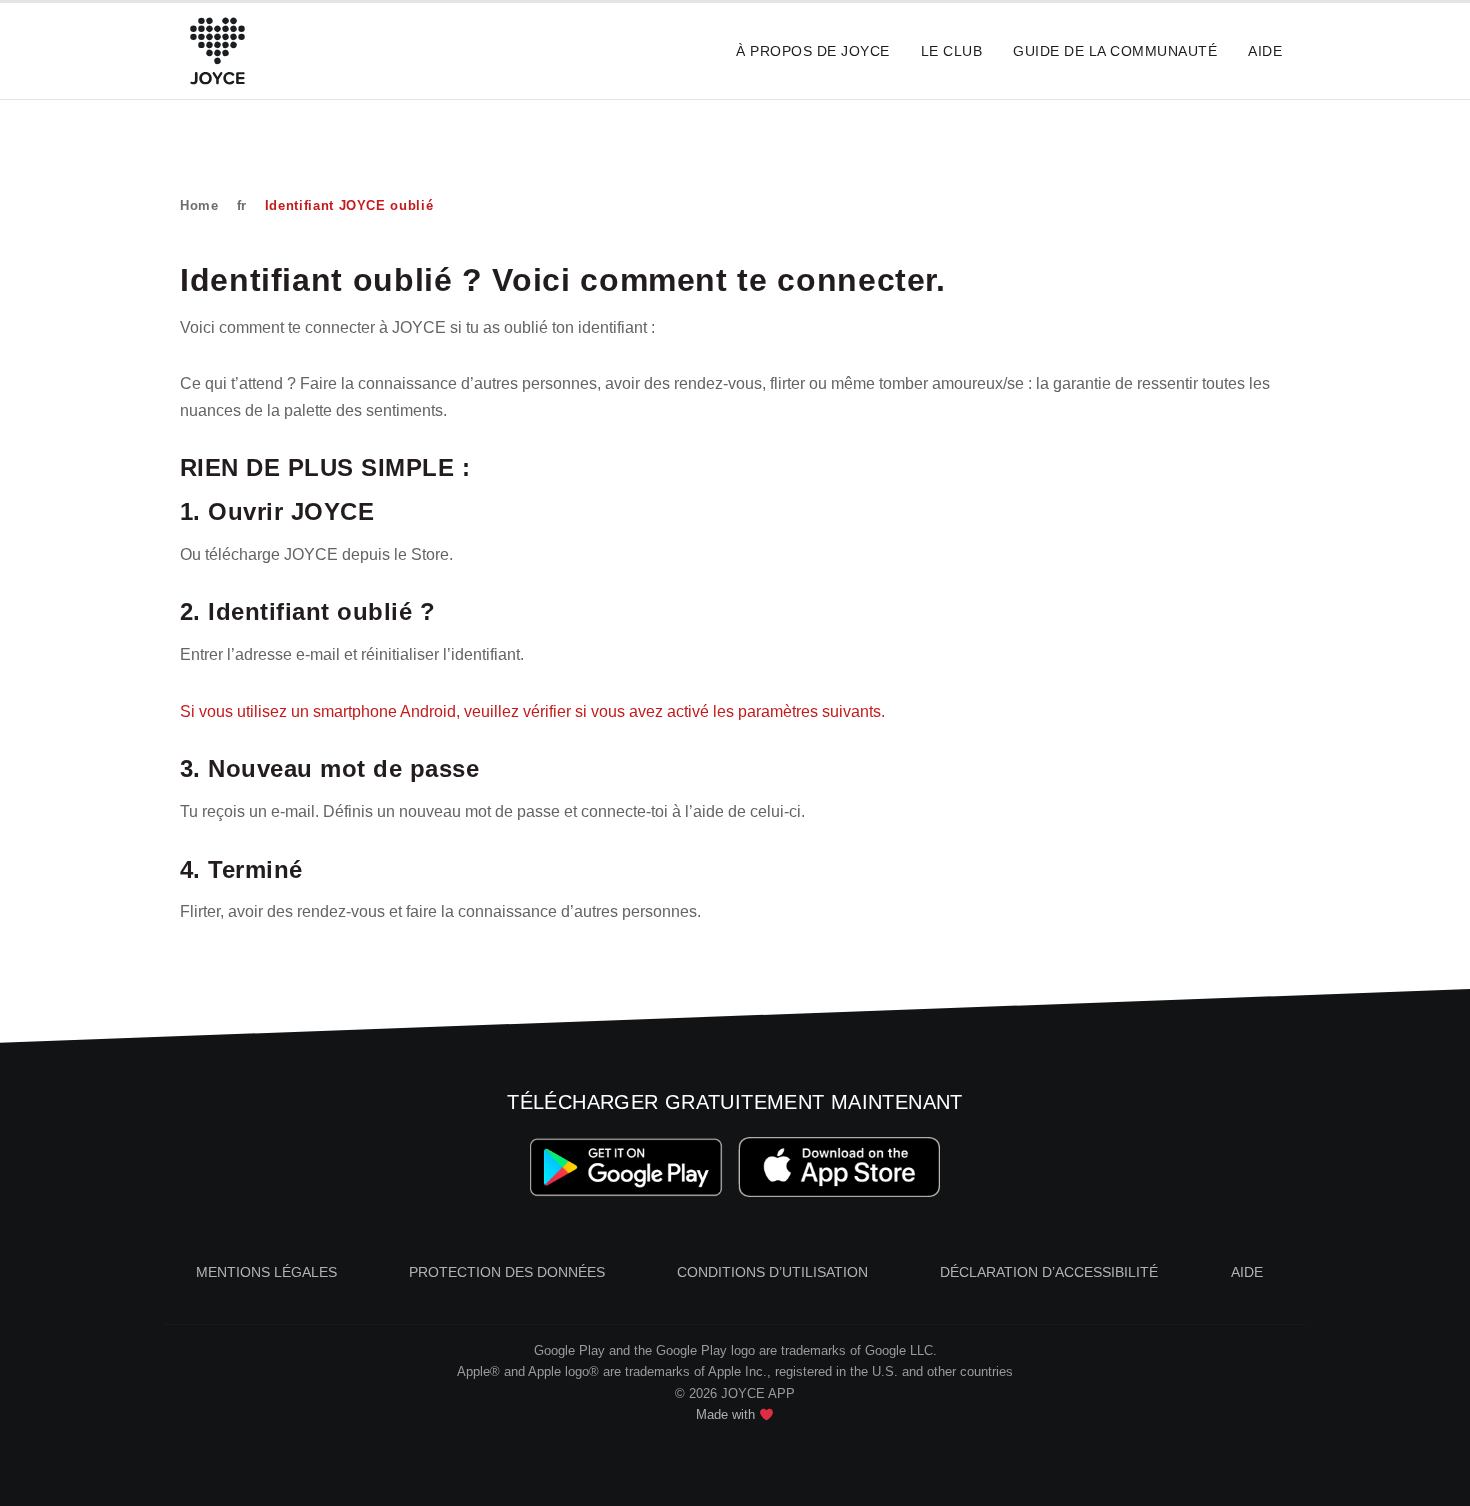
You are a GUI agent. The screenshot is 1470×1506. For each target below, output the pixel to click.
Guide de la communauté (1115, 51)
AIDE (1247, 1272)
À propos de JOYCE (812, 51)
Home (199, 205)
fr (242, 205)
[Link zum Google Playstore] (626, 1167)
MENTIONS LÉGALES (266, 1272)
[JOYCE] (217, 51)
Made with (727, 1414)
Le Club (951, 51)
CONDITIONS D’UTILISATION (772, 1272)
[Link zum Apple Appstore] (839, 1167)
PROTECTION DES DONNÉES (507, 1272)
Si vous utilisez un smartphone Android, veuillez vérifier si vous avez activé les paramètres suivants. (532, 711)
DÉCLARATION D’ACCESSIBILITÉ (1049, 1272)
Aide (1265, 51)
